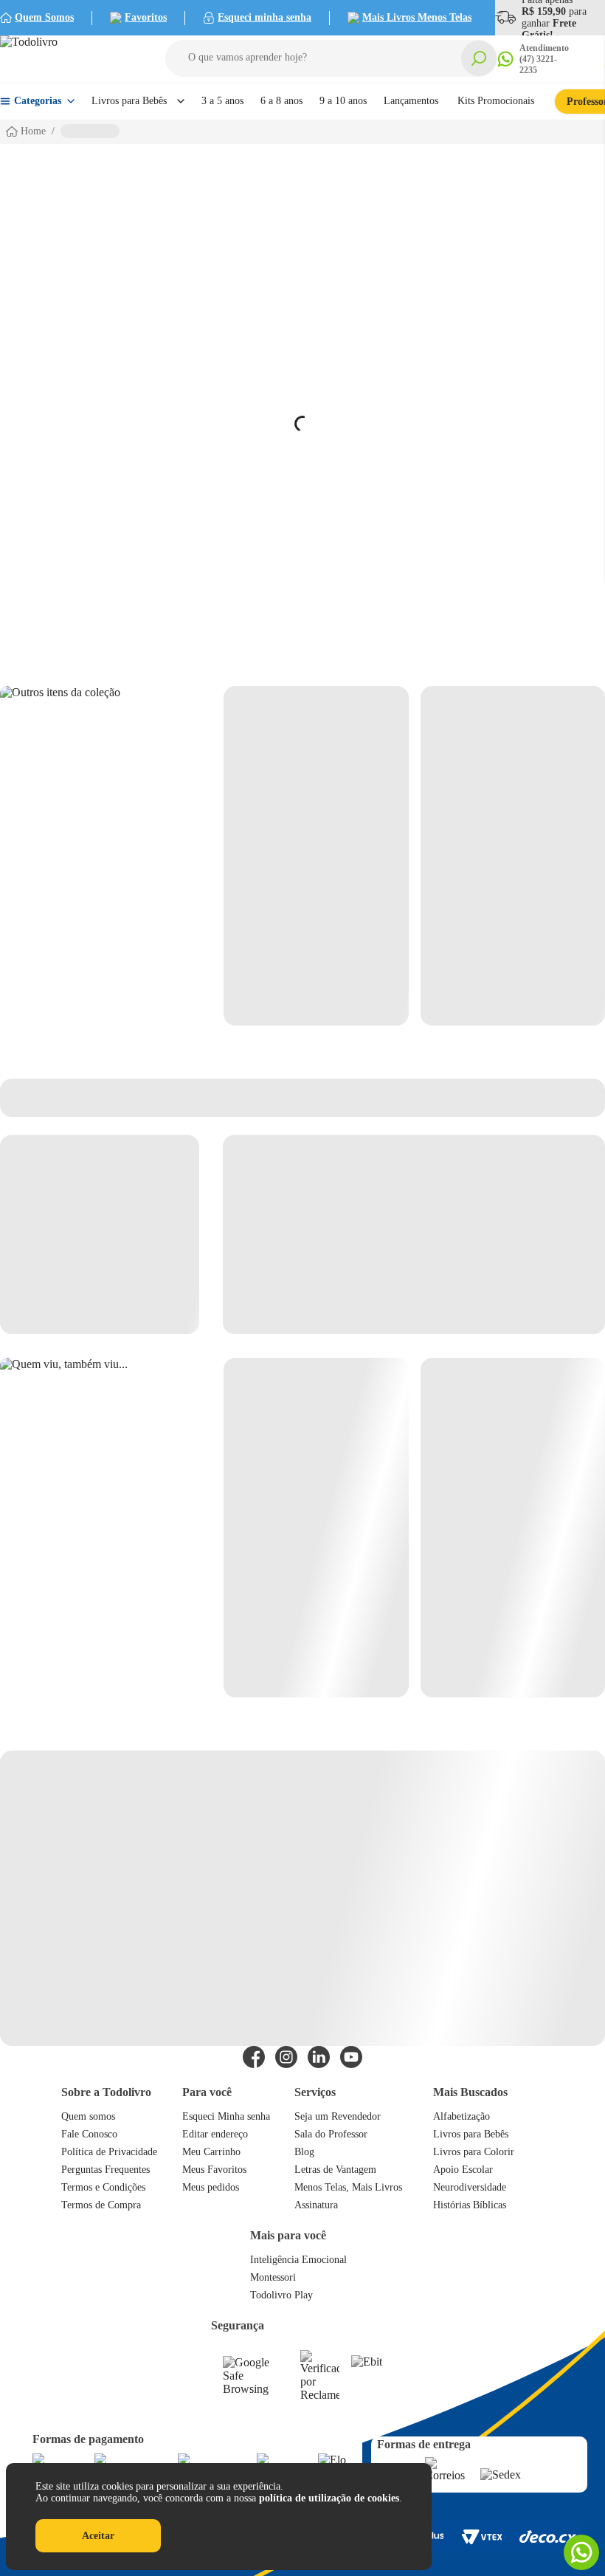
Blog (304, 2152)
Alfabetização (461, 2116)
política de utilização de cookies (329, 2498)
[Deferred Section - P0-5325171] (414, 1528)
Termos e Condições (103, 2187)
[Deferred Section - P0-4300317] (414, 856)
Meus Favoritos (214, 2170)
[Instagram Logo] (286, 2057)
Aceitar (98, 2536)
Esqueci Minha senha (226, 2116)
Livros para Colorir (474, 2152)
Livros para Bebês (471, 2134)
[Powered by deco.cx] (548, 2536)
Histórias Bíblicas (470, 2205)
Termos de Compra (101, 2205)
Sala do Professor (331, 2134)
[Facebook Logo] (254, 2057)
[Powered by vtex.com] (481, 2537)
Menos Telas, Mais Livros (348, 2187)
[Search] (479, 58)
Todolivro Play (281, 2295)
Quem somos (88, 2116)
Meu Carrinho (211, 2152)
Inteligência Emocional (298, 2260)
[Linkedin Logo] (319, 2057)
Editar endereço (215, 2134)
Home (33, 131)
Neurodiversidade (470, 2187)
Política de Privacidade (109, 2152)
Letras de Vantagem (335, 2170)
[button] (331, 58)
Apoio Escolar (463, 2170)
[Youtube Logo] (351, 2057)
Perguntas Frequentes (106, 2170)
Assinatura (316, 2205)
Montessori (273, 2277)
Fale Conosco (89, 2134)
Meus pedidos (211, 2187)
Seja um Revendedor (338, 2116)
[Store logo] (66, 59)
